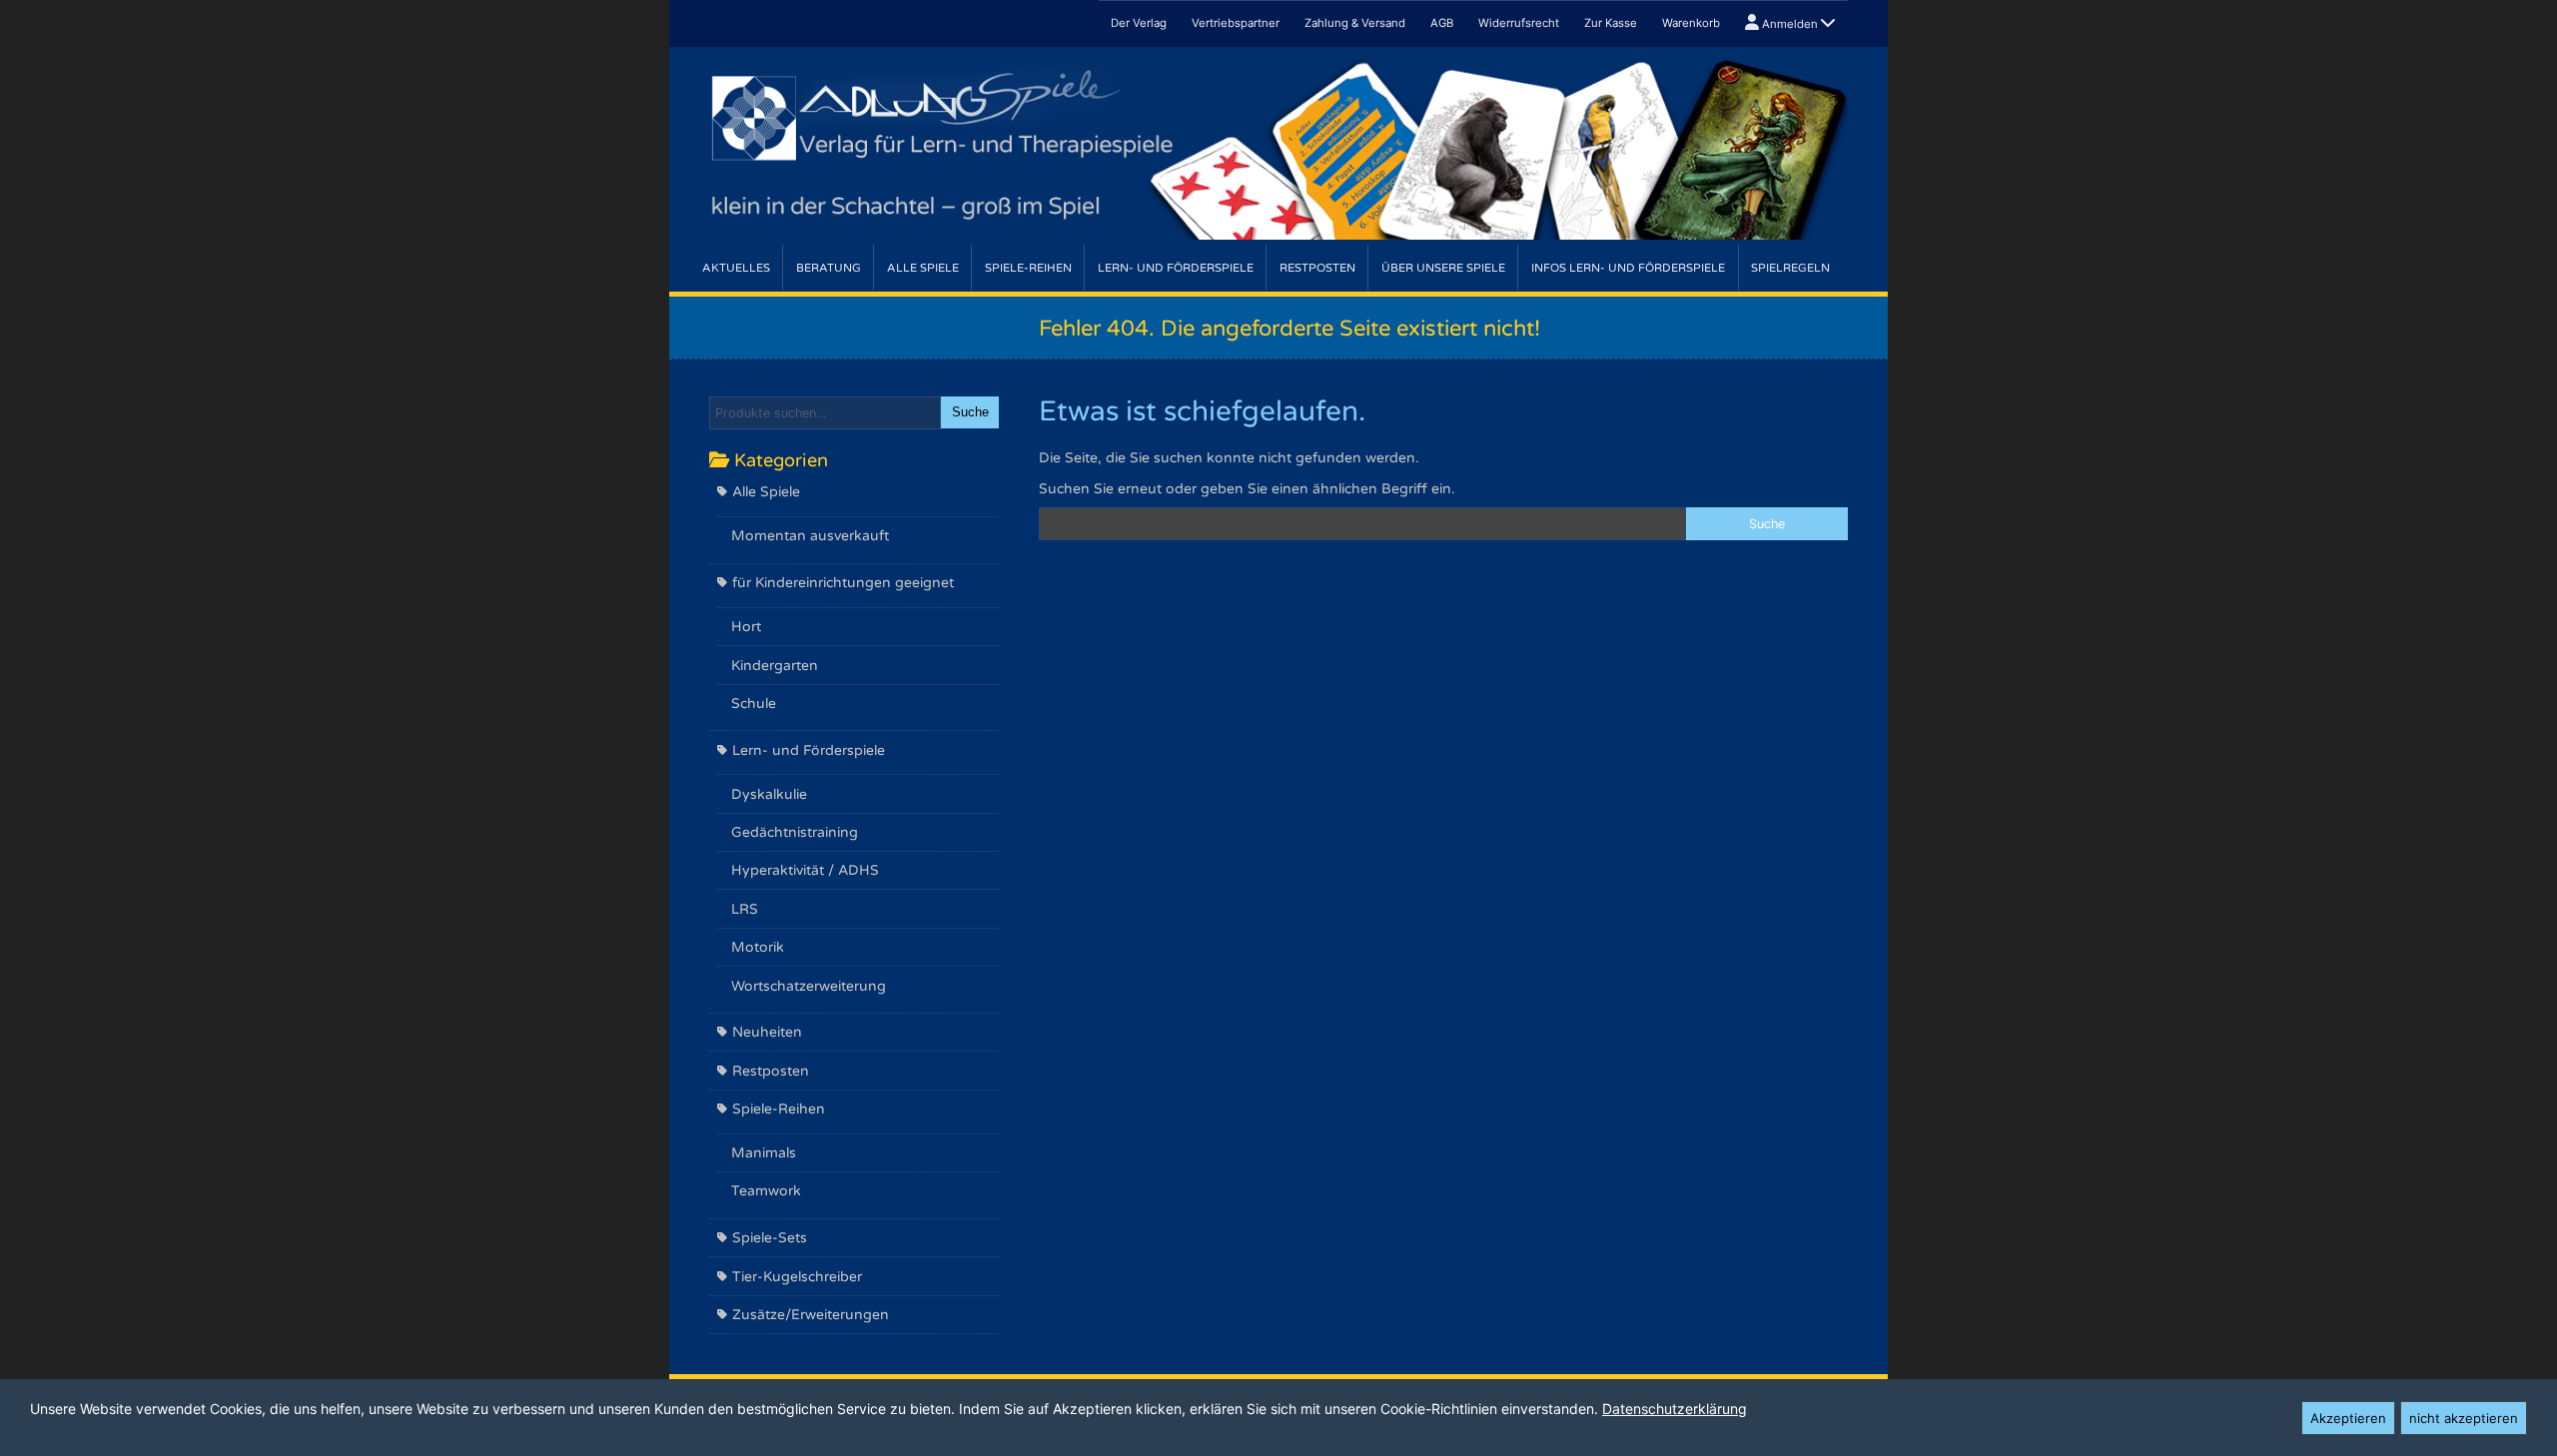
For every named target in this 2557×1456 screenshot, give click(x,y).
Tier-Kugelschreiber (797, 1277)
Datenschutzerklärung (1675, 1409)
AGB (1442, 23)
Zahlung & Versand (1355, 23)
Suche (970, 412)
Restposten (1317, 268)
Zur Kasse (1611, 23)
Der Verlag (1139, 23)
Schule (754, 704)
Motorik (758, 947)
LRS (745, 909)
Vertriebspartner (1236, 23)
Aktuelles (736, 268)
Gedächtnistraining (795, 832)
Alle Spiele (923, 268)
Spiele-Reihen (1028, 268)
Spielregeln (1790, 268)
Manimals (764, 1153)
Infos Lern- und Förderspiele (1628, 268)
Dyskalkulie (769, 794)
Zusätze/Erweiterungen (811, 1315)
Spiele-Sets (770, 1238)
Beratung (829, 268)
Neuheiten (767, 1032)
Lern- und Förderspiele (1176, 268)
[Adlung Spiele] (1278, 146)
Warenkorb (1691, 23)
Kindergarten (775, 666)
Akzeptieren (2348, 1418)
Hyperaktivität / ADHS (805, 870)
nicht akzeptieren (2464, 1418)
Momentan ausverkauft (810, 536)
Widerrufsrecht (1519, 23)
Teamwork (766, 1191)
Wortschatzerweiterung (809, 986)
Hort (746, 627)
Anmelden (1790, 24)
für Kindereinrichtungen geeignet (843, 583)
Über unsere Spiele (1443, 268)
